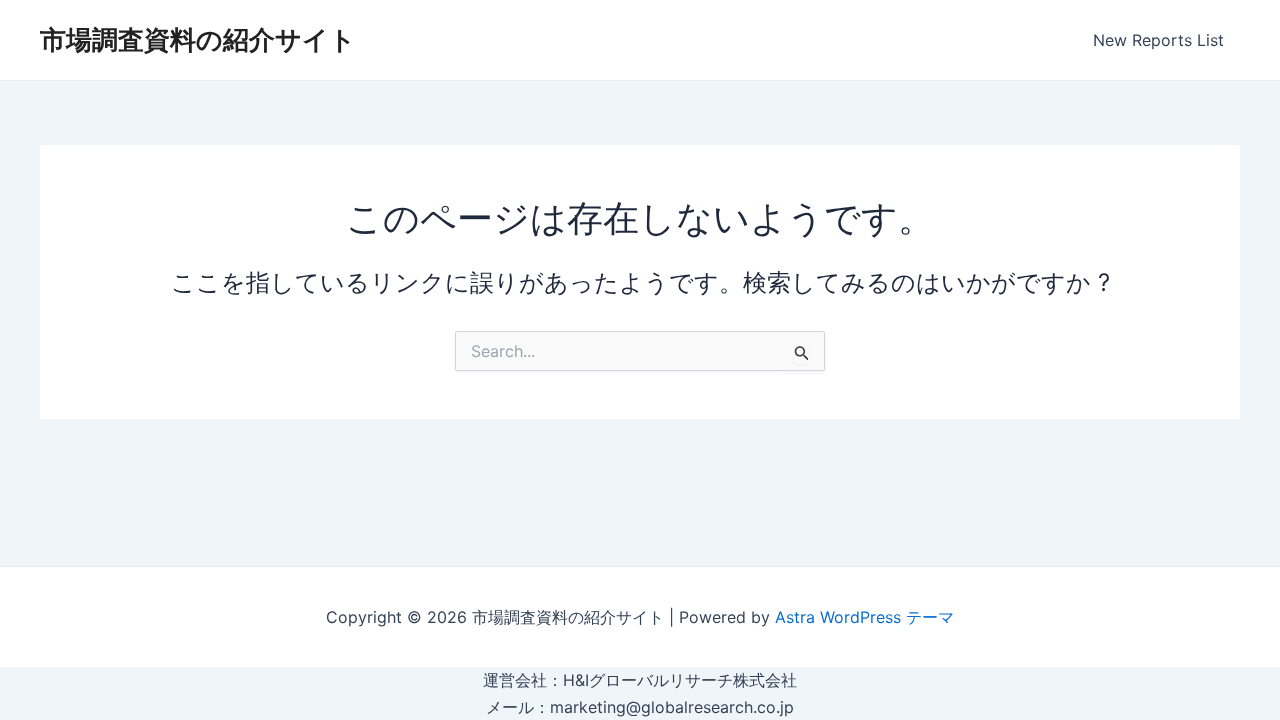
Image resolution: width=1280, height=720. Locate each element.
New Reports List (1158, 40)
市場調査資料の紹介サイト (198, 39)
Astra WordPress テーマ (864, 617)
